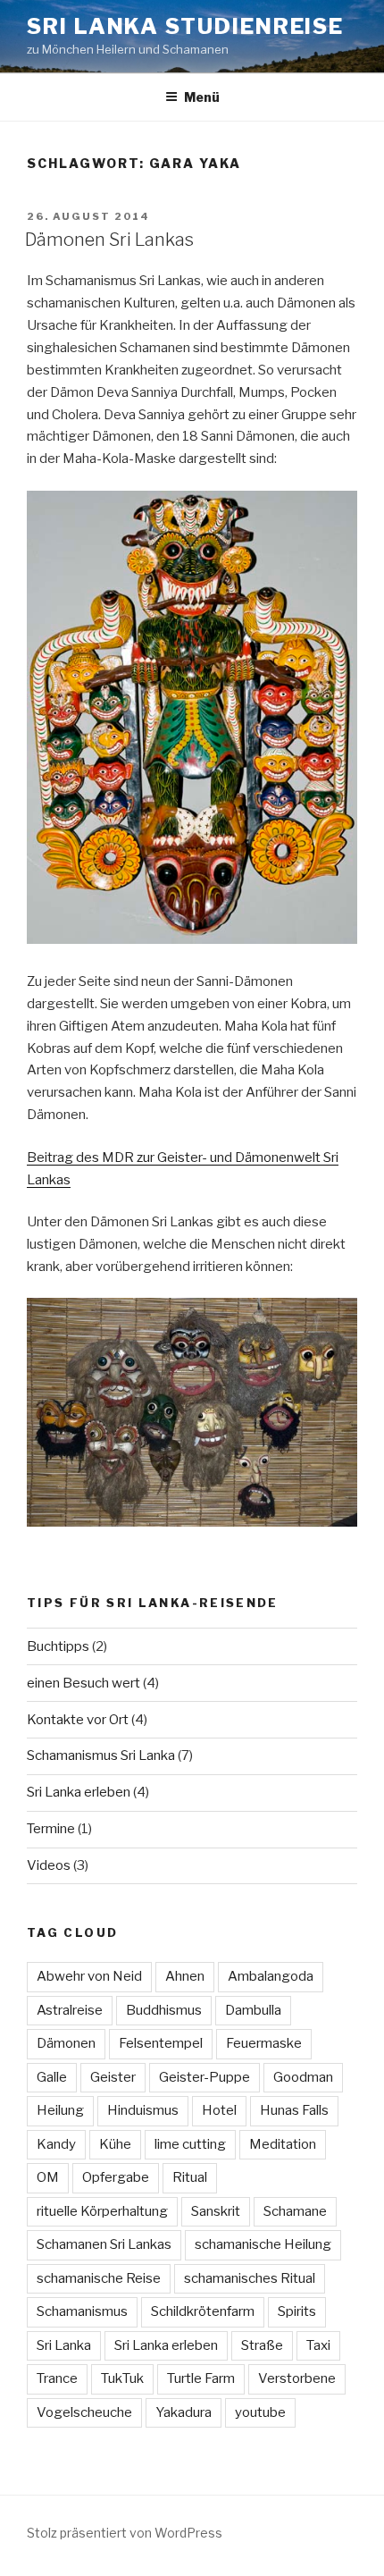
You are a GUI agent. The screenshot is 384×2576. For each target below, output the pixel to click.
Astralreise (70, 2010)
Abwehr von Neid (89, 1976)
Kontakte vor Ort (78, 1720)
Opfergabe (116, 2177)
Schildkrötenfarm (203, 2311)
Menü (202, 97)
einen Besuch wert (83, 1683)
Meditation (283, 2144)
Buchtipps (58, 1646)
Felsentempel (161, 2043)
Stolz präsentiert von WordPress (125, 2533)
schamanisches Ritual (250, 2278)
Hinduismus (143, 2110)
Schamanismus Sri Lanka (101, 1755)
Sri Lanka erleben (79, 1792)
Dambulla (253, 2010)
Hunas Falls (294, 2110)
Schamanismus (82, 2311)
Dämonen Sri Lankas (109, 240)
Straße (262, 2345)
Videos (49, 1865)
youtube (260, 2412)
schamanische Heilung (263, 2244)
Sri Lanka (64, 2345)
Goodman (303, 2077)
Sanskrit (216, 2211)
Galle (52, 2077)
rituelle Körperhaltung (102, 2211)
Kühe (115, 2144)
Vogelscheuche (84, 2412)
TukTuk (122, 2378)
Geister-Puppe (205, 2077)
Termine (51, 1829)
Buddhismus (164, 2010)
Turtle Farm (201, 2378)
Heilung (60, 2110)
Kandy (56, 2144)
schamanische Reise (99, 2278)
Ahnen (185, 1976)
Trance (57, 2378)
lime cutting (190, 2144)
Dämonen (66, 2043)
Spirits (297, 2311)
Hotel (219, 2110)
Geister (113, 2077)
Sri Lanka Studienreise (185, 26)
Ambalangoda (271, 1976)
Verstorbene (297, 2378)
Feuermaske (264, 2043)
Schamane (295, 2211)
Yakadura (184, 2412)
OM (48, 2177)
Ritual (190, 2177)
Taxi (318, 2345)
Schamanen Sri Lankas (104, 2244)
